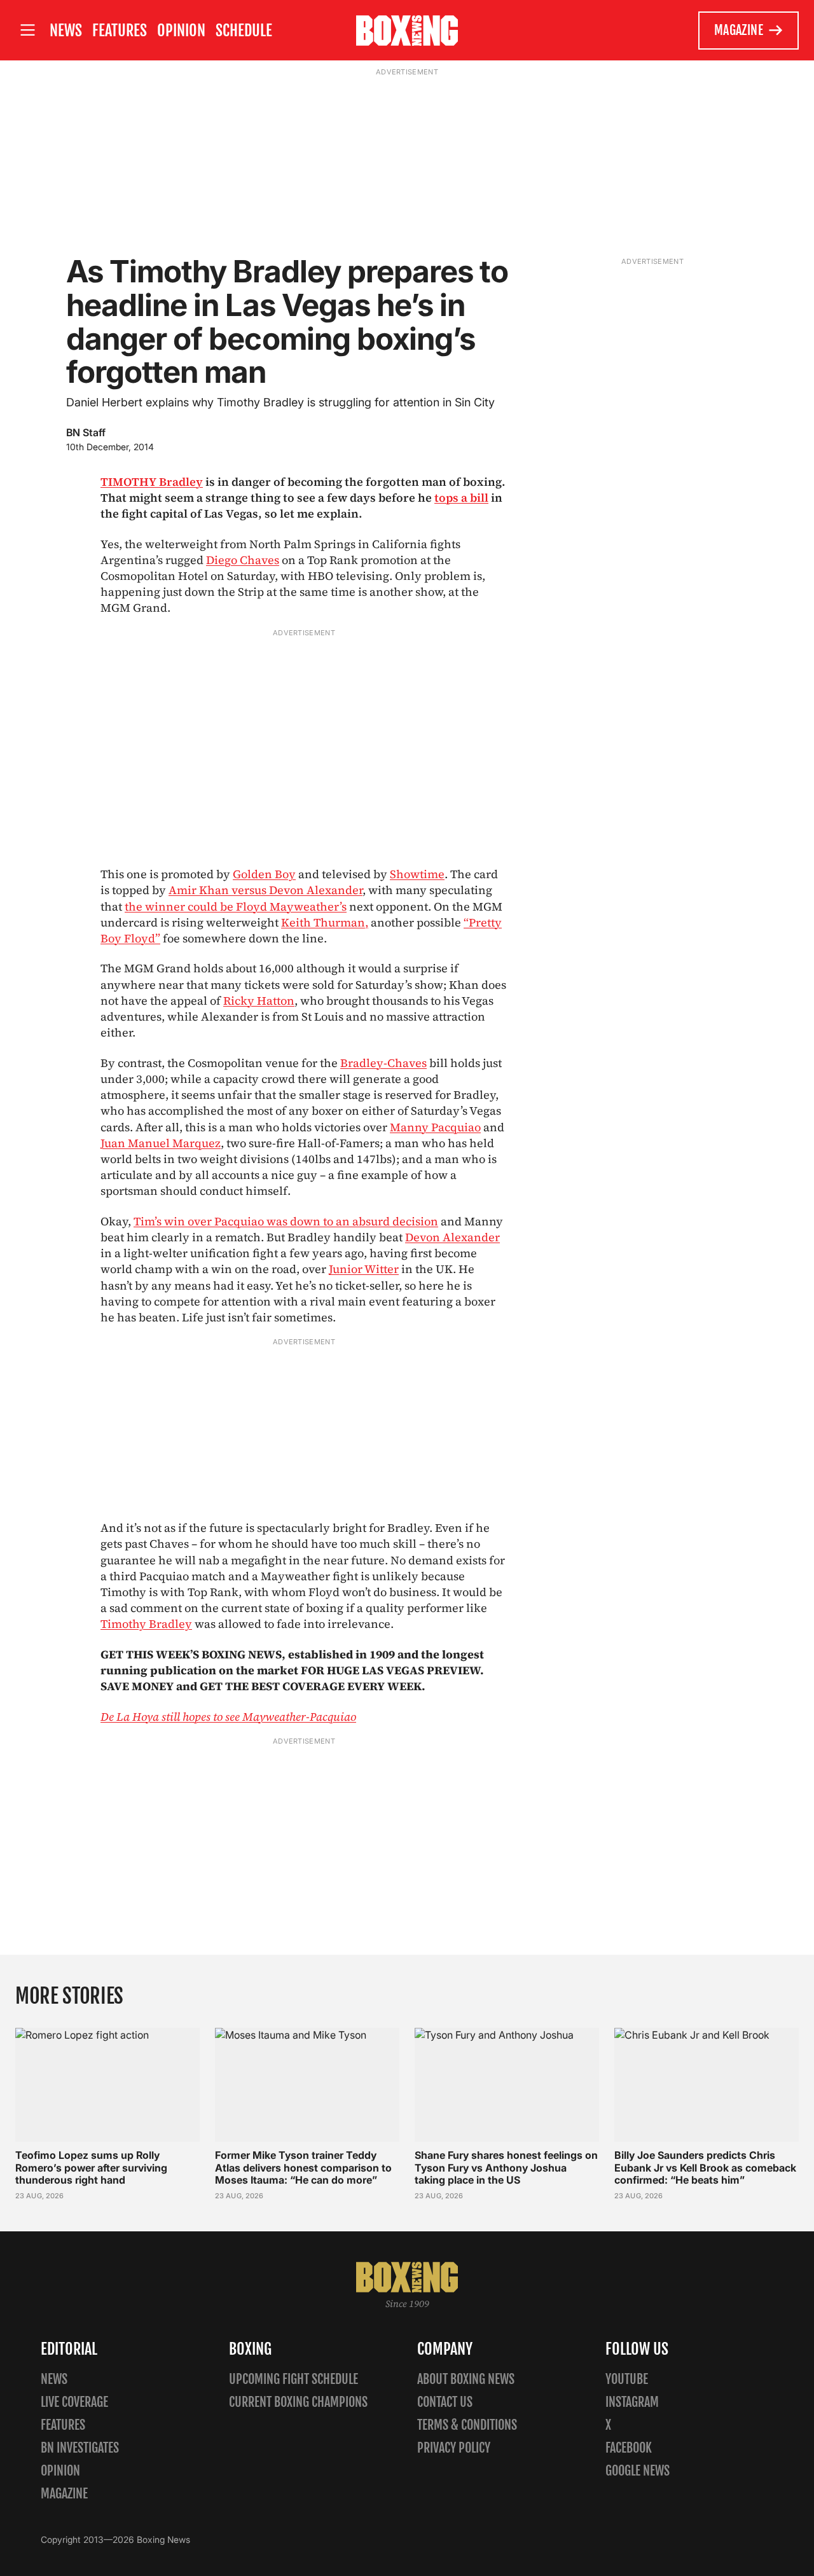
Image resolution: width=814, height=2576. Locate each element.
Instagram (632, 2402)
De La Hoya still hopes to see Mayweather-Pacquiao (228, 1717)
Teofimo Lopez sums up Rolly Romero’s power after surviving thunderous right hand (91, 2167)
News (66, 31)
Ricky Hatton (259, 1001)
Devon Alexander (452, 1237)
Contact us (445, 2402)
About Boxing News (466, 2379)
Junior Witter (364, 1269)
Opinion (181, 31)
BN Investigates (80, 2448)
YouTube (627, 2379)
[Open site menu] (27, 30)
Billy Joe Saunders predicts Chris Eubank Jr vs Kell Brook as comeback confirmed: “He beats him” (705, 2167)
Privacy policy (454, 2448)
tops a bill (461, 498)
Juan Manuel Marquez (161, 1143)
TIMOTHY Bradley (152, 482)
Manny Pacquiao (435, 1127)
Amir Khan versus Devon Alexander (266, 890)
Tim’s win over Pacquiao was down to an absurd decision (286, 1221)
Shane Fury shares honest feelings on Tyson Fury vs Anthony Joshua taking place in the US (506, 2167)
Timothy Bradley (146, 1624)
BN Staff (86, 432)
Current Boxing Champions (298, 2402)
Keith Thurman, (325, 922)
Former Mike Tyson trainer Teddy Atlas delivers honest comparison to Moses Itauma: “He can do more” (303, 2167)
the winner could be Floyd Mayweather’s (236, 906)
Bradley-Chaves (383, 1063)
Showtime (417, 874)
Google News (638, 2471)
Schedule (244, 31)
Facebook (629, 2448)
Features (120, 31)
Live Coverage (74, 2402)
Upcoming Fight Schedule (293, 2379)
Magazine (739, 30)
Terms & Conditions (467, 2425)
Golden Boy (264, 874)
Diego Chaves (243, 560)
